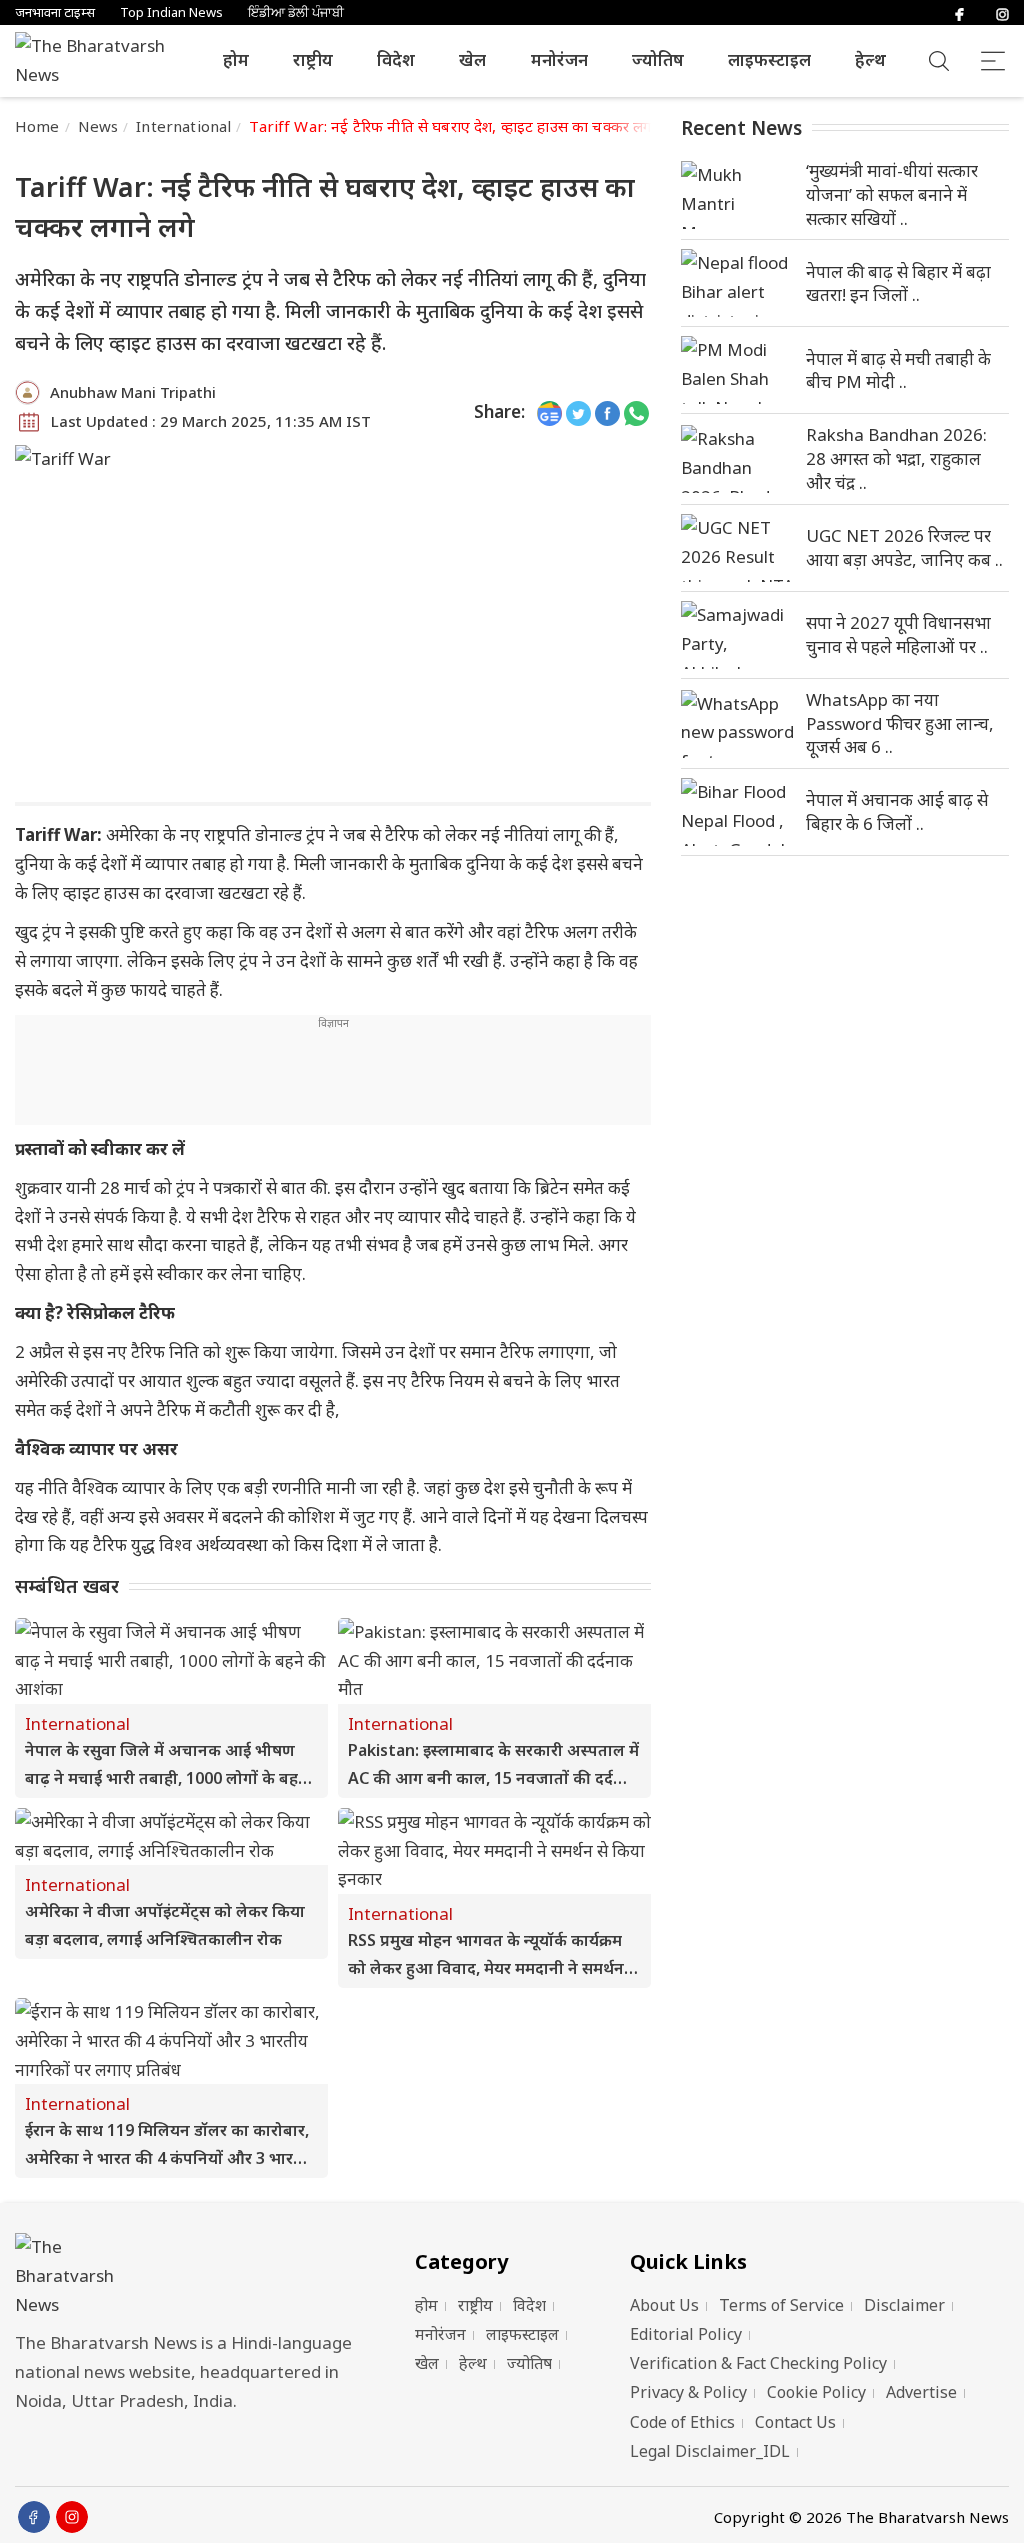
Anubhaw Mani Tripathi (133, 392)
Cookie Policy (816, 2392)
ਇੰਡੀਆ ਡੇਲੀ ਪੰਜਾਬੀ (296, 12)
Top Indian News (171, 12)
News (98, 126)
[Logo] (190, 2276)
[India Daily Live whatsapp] (636, 412)
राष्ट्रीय (313, 59)
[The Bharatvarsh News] (100, 61)
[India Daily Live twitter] (578, 412)
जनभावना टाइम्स (55, 12)
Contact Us (795, 2422)
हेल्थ (870, 59)
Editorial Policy (686, 2334)
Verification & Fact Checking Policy (758, 2363)
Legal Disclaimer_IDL (710, 2451)
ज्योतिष (658, 59)
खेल (472, 59)
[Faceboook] (34, 2517)
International (183, 126)
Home (37, 126)
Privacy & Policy (688, 2392)
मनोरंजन (559, 59)
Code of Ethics (682, 2422)
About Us (664, 2305)
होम (236, 59)
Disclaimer (904, 2305)
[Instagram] (1002, 12)
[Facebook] (959, 12)
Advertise (921, 2392)
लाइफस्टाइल (769, 59)
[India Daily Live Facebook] (607, 412)
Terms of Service (781, 2305)
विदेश (396, 59)
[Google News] (549, 412)
